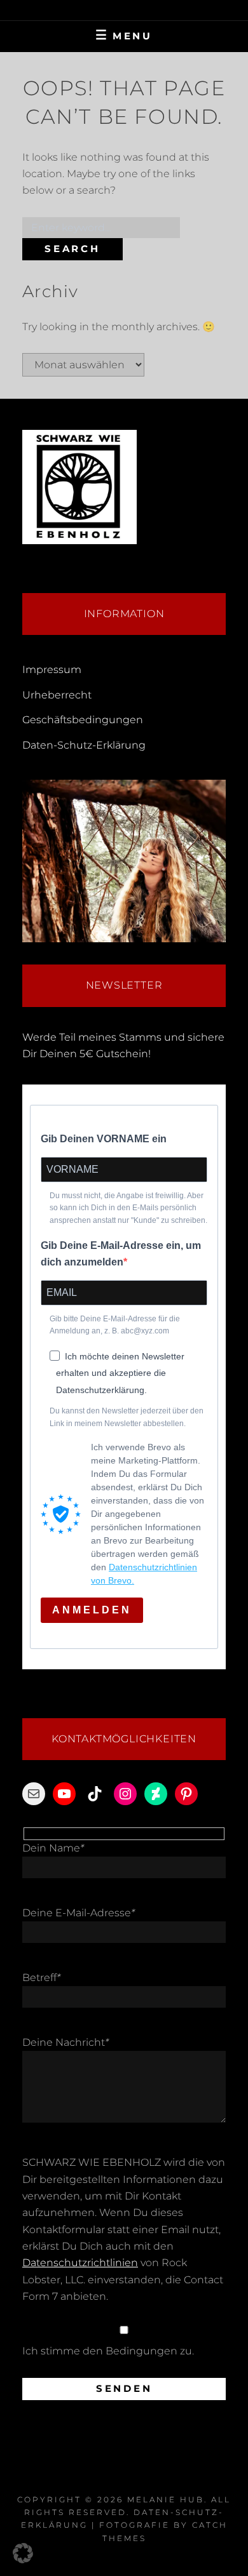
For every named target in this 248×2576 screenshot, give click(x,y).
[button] (23, 2553)
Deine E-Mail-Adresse (79, 1913)
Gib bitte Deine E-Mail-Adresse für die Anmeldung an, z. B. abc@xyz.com (115, 1325)
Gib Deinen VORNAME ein (104, 1139)
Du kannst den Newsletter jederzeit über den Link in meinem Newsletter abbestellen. (127, 1417)
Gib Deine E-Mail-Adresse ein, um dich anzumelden (121, 1254)
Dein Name (53, 1848)
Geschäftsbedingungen (83, 720)
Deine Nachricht (65, 2042)
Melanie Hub (166, 2499)
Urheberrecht (57, 695)
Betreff (41, 1978)
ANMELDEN (92, 1610)
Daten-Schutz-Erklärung (84, 745)
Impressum (52, 670)
